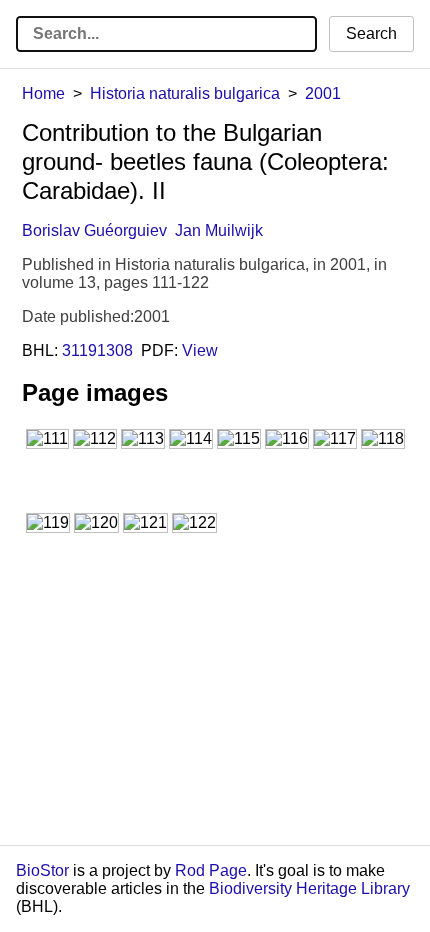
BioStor (42, 870)
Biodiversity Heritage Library (309, 888)
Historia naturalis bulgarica (185, 93)
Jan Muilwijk (219, 230)
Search (371, 33)
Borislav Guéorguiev (94, 230)
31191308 (97, 350)
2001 (323, 93)
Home (43, 93)
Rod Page (211, 870)
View (200, 350)
